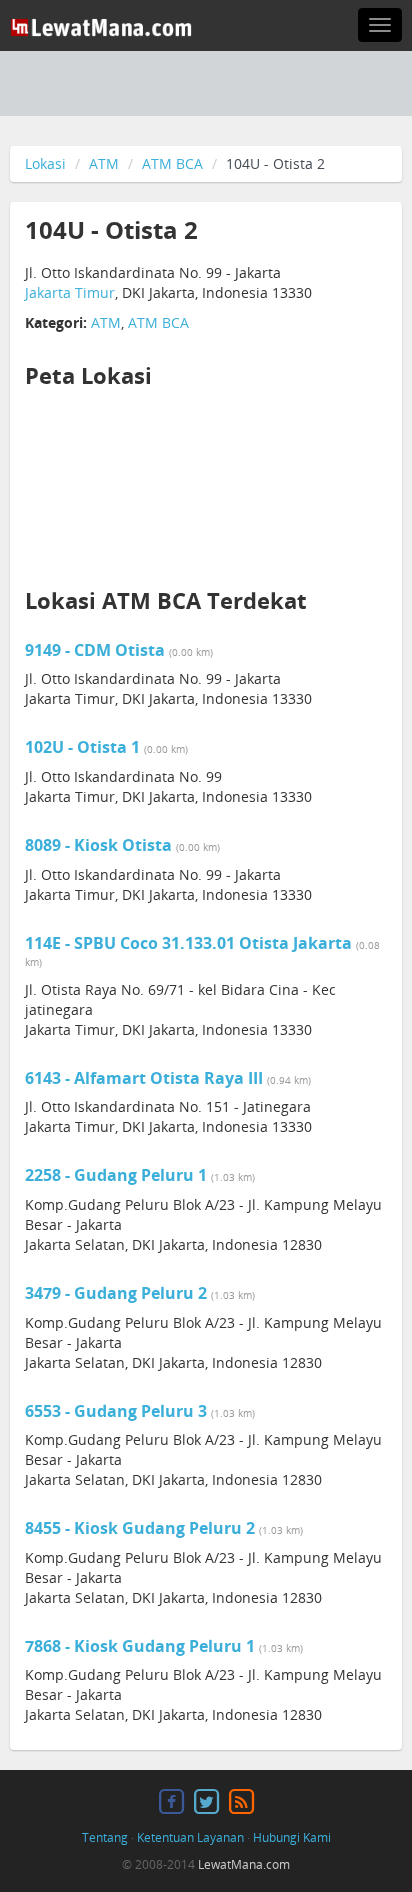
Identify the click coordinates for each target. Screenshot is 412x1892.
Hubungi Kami (292, 1837)
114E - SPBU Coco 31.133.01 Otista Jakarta (190, 943)
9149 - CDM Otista (97, 650)
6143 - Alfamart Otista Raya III (146, 1078)
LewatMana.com (244, 1864)
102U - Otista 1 (84, 747)
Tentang (105, 1837)
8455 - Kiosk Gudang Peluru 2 (142, 1528)
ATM (104, 163)
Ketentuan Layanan (190, 1837)
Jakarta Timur (70, 292)
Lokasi (45, 163)
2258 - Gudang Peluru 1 (118, 1175)
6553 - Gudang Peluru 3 (118, 1411)
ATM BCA (172, 163)
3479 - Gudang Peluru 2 (118, 1293)
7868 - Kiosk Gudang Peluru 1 (142, 1646)
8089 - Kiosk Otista (100, 845)
